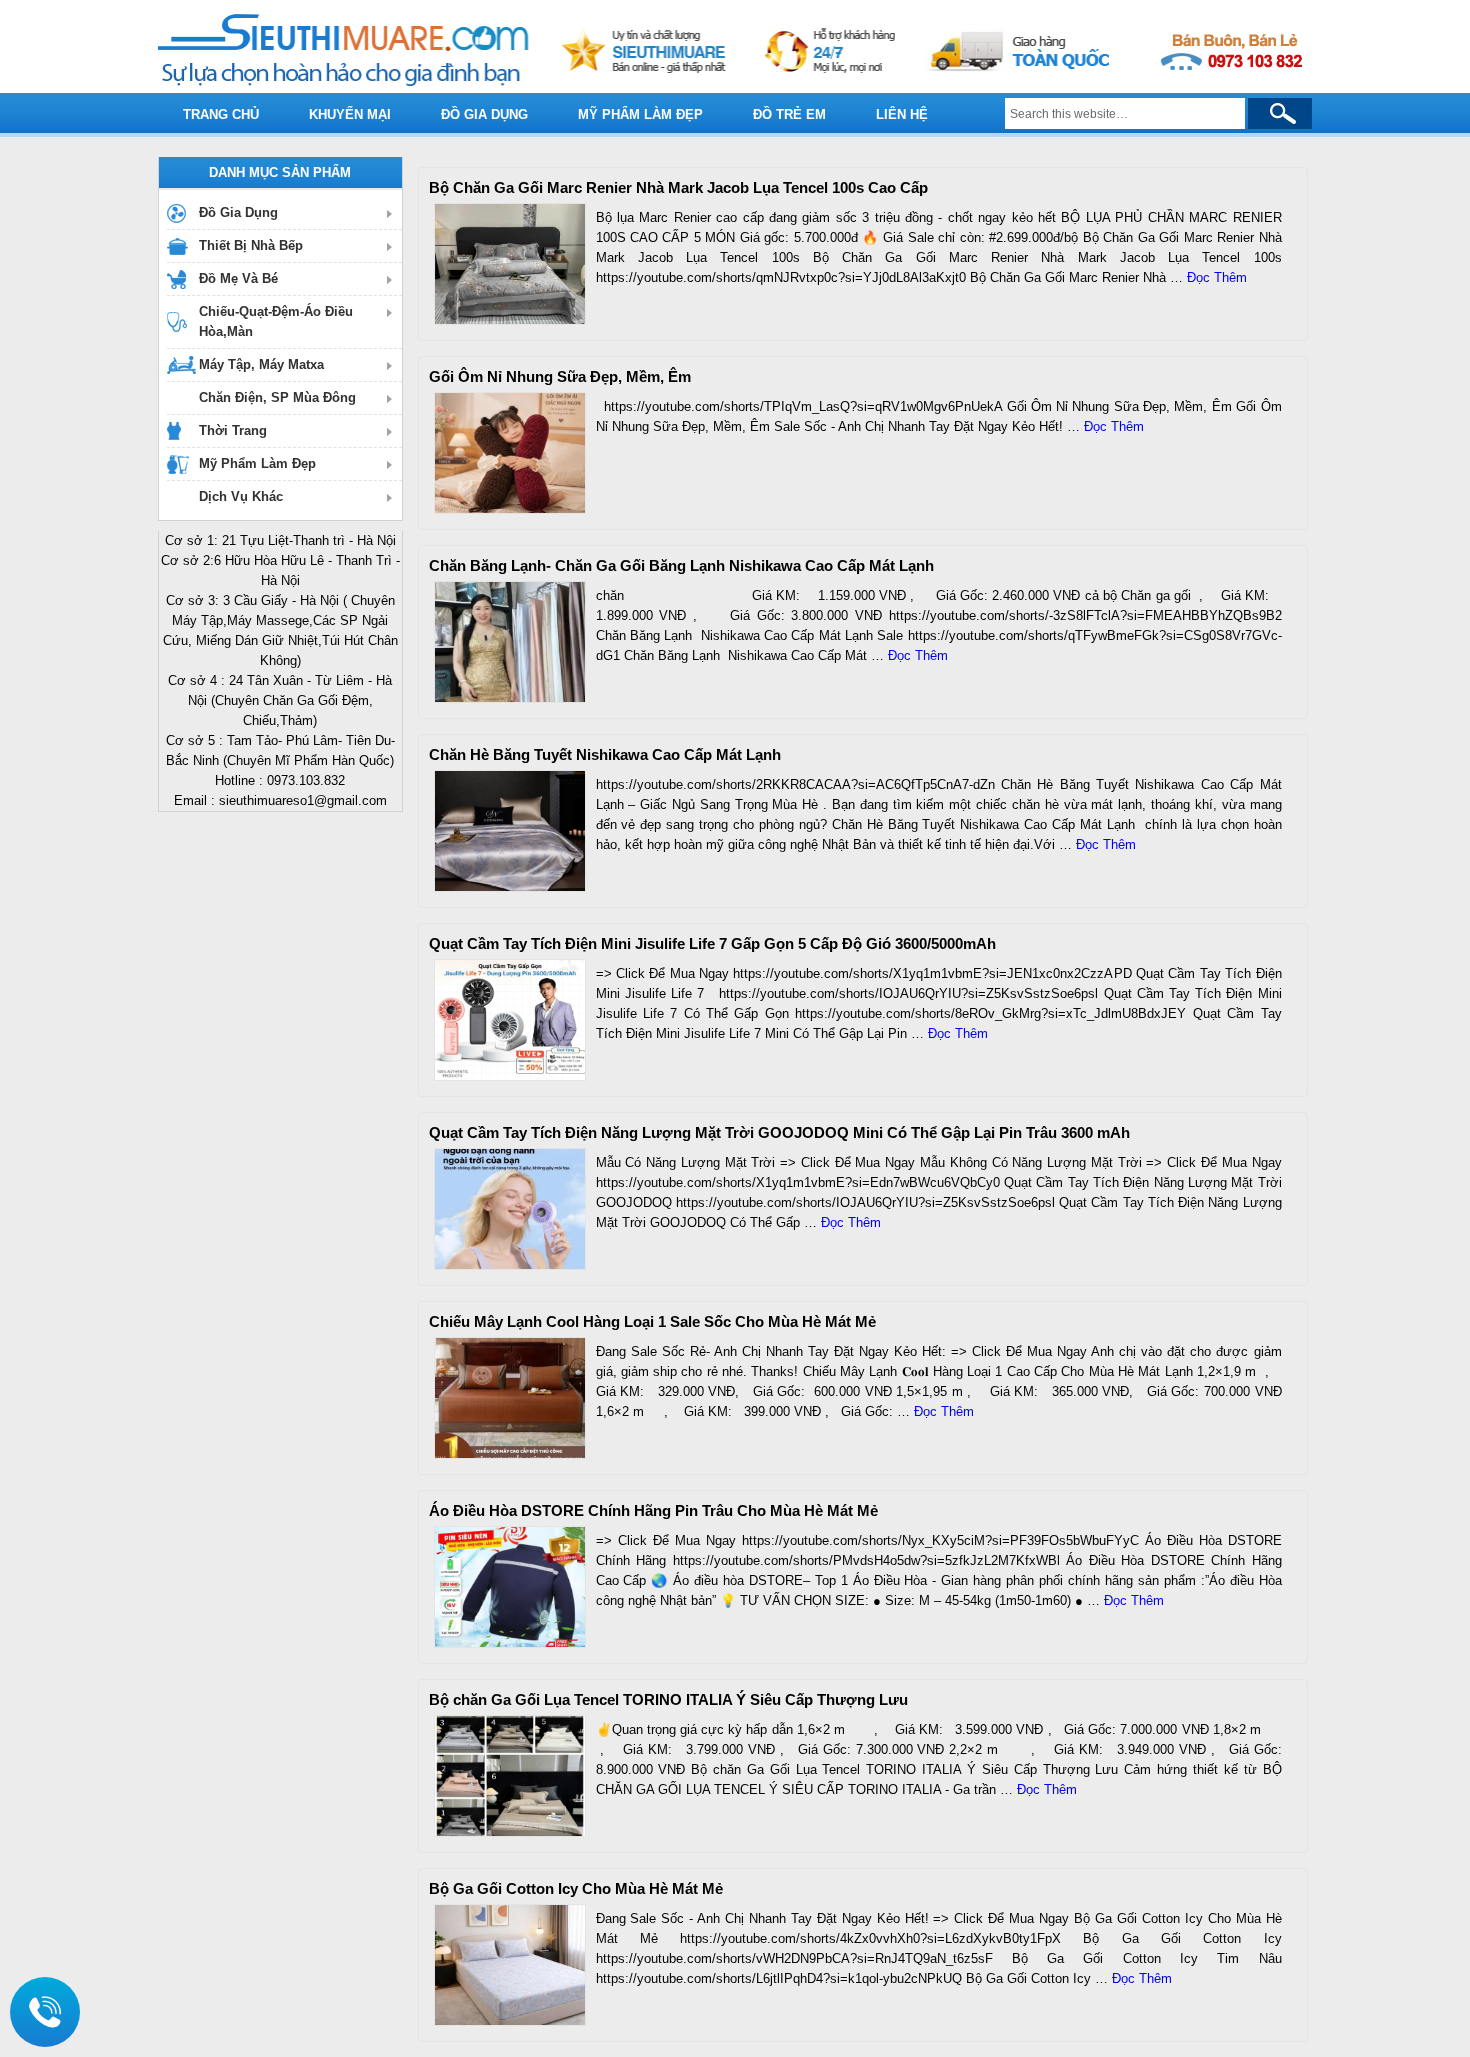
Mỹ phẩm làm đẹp (640, 114)
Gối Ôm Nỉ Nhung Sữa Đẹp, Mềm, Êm (560, 376)
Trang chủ (221, 114)
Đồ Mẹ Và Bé (238, 278)
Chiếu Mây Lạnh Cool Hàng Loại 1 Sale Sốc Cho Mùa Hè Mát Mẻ (652, 1321)
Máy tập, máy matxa (261, 364)
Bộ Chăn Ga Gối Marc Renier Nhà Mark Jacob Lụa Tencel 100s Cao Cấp (678, 187)
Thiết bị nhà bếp (251, 245)
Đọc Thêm (1217, 277)
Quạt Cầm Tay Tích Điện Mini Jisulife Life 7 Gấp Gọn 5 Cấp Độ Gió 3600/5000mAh (712, 943)
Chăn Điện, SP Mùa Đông (277, 397)
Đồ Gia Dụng (238, 212)
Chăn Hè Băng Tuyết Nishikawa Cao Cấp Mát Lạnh (605, 754)
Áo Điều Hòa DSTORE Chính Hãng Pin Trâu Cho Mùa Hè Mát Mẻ (653, 1510)
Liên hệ (902, 114)
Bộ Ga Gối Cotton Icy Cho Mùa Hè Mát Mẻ (576, 1888)
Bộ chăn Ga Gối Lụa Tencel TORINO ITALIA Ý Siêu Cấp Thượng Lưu (668, 1699)
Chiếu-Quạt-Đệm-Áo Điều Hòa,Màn (276, 321)
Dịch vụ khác (241, 496)
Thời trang (233, 430)
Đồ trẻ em (789, 114)
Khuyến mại (350, 114)
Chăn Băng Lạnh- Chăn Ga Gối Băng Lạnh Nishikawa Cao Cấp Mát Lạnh (681, 565)
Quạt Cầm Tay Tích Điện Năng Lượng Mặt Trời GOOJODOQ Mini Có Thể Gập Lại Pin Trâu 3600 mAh (779, 1132)
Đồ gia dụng (484, 114)
